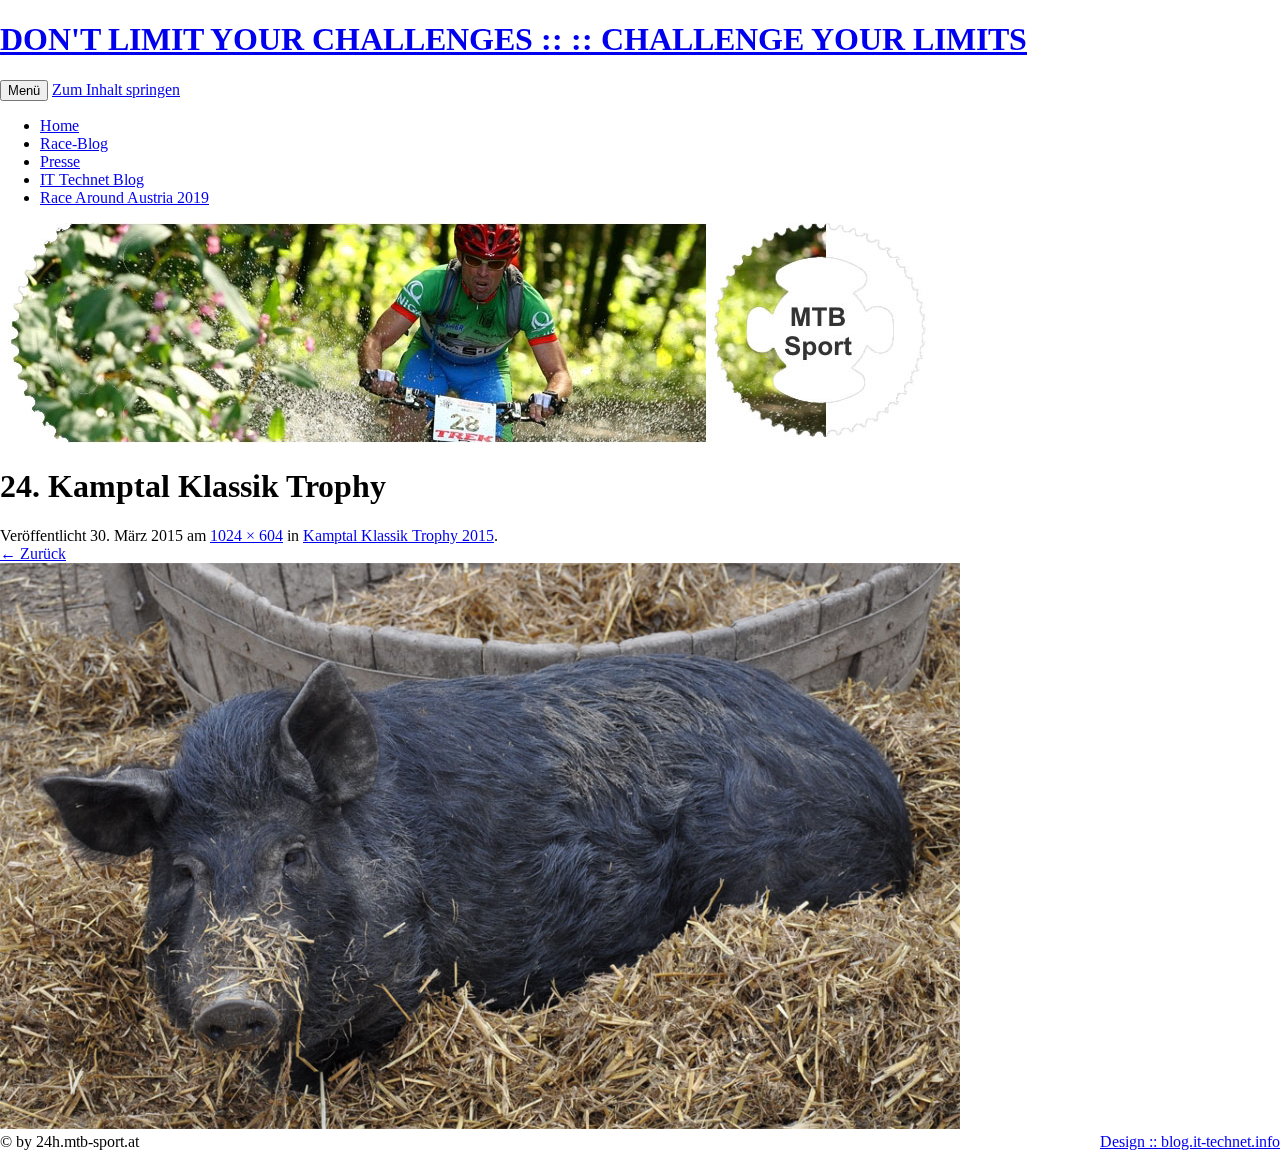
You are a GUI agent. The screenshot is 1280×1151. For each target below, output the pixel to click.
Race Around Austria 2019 (124, 197)
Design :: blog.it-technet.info (1190, 1141)
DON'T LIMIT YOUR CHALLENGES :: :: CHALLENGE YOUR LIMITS (513, 39)
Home (59, 125)
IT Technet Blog (92, 179)
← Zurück (33, 553)
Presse (60, 161)
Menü (24, 90)
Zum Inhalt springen (116, 89)
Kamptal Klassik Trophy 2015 (398, 535)
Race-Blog (74, 143)
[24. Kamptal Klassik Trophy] (480, 1123)
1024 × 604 (246, 535)
